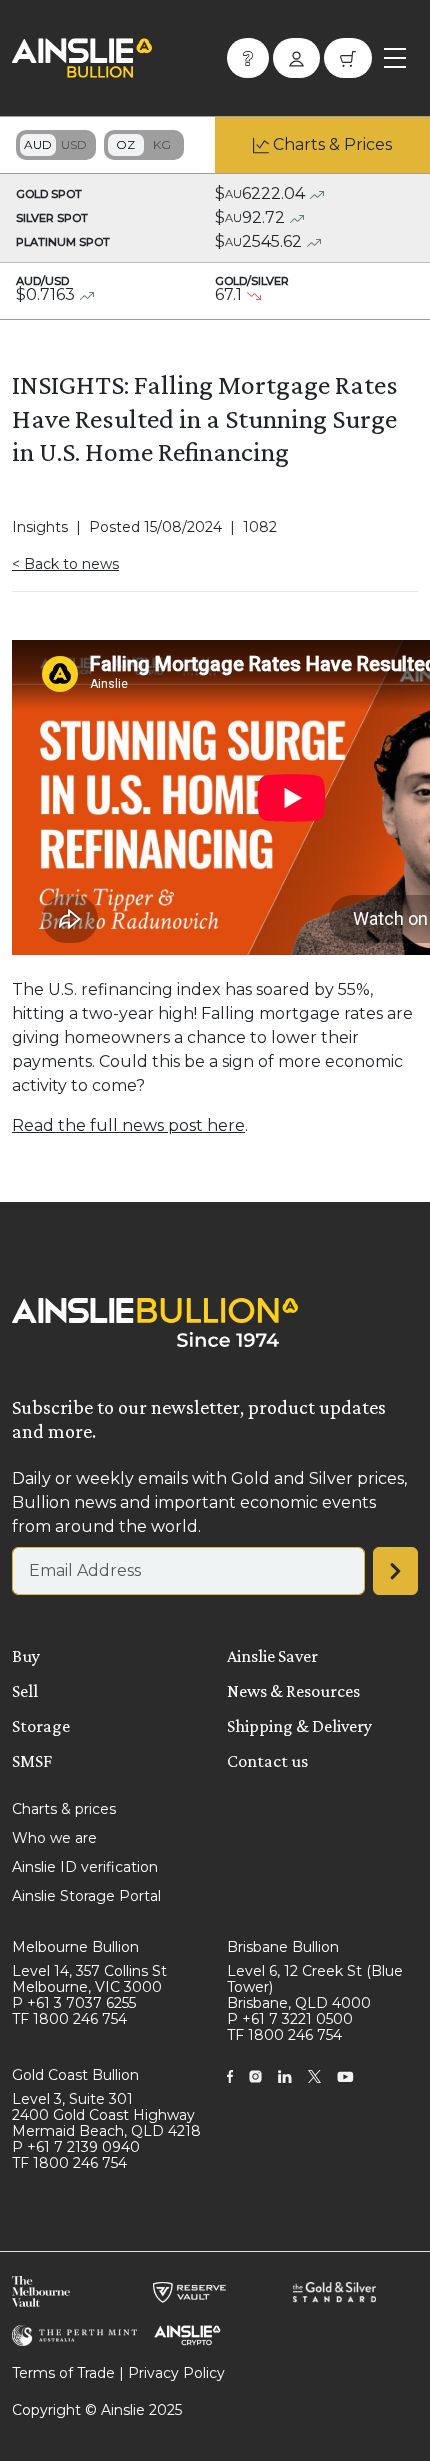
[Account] (296, 58)
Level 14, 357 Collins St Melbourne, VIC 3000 (89, 1979)
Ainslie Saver (272, 1656)
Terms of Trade (63, 2373)
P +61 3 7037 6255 (74, 2003)
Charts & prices (64, 1809)
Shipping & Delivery (299, 1726)
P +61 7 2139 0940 (76, 2147)
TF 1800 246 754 (69, 2019)
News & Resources (293, 1691)
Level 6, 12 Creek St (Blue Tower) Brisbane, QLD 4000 (315, 1987)
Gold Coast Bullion (75, 2075)
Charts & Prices (332, 144)
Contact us (267, 1761)
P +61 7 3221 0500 (290, 2019)
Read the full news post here (128, 1125)
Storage (41, 1726)
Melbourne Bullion (75, 1947)
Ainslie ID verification (85, 1867)
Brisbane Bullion (283, 1947)
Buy (26, 1656)
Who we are (54, 1838)
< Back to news (65, 564)
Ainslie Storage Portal (86, 1896)
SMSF (32, 1761)
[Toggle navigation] (395, 58)
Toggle (56, 145)
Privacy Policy (176, 2373)
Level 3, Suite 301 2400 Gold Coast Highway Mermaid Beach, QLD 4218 (106, 2115)
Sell (25, 1691)
